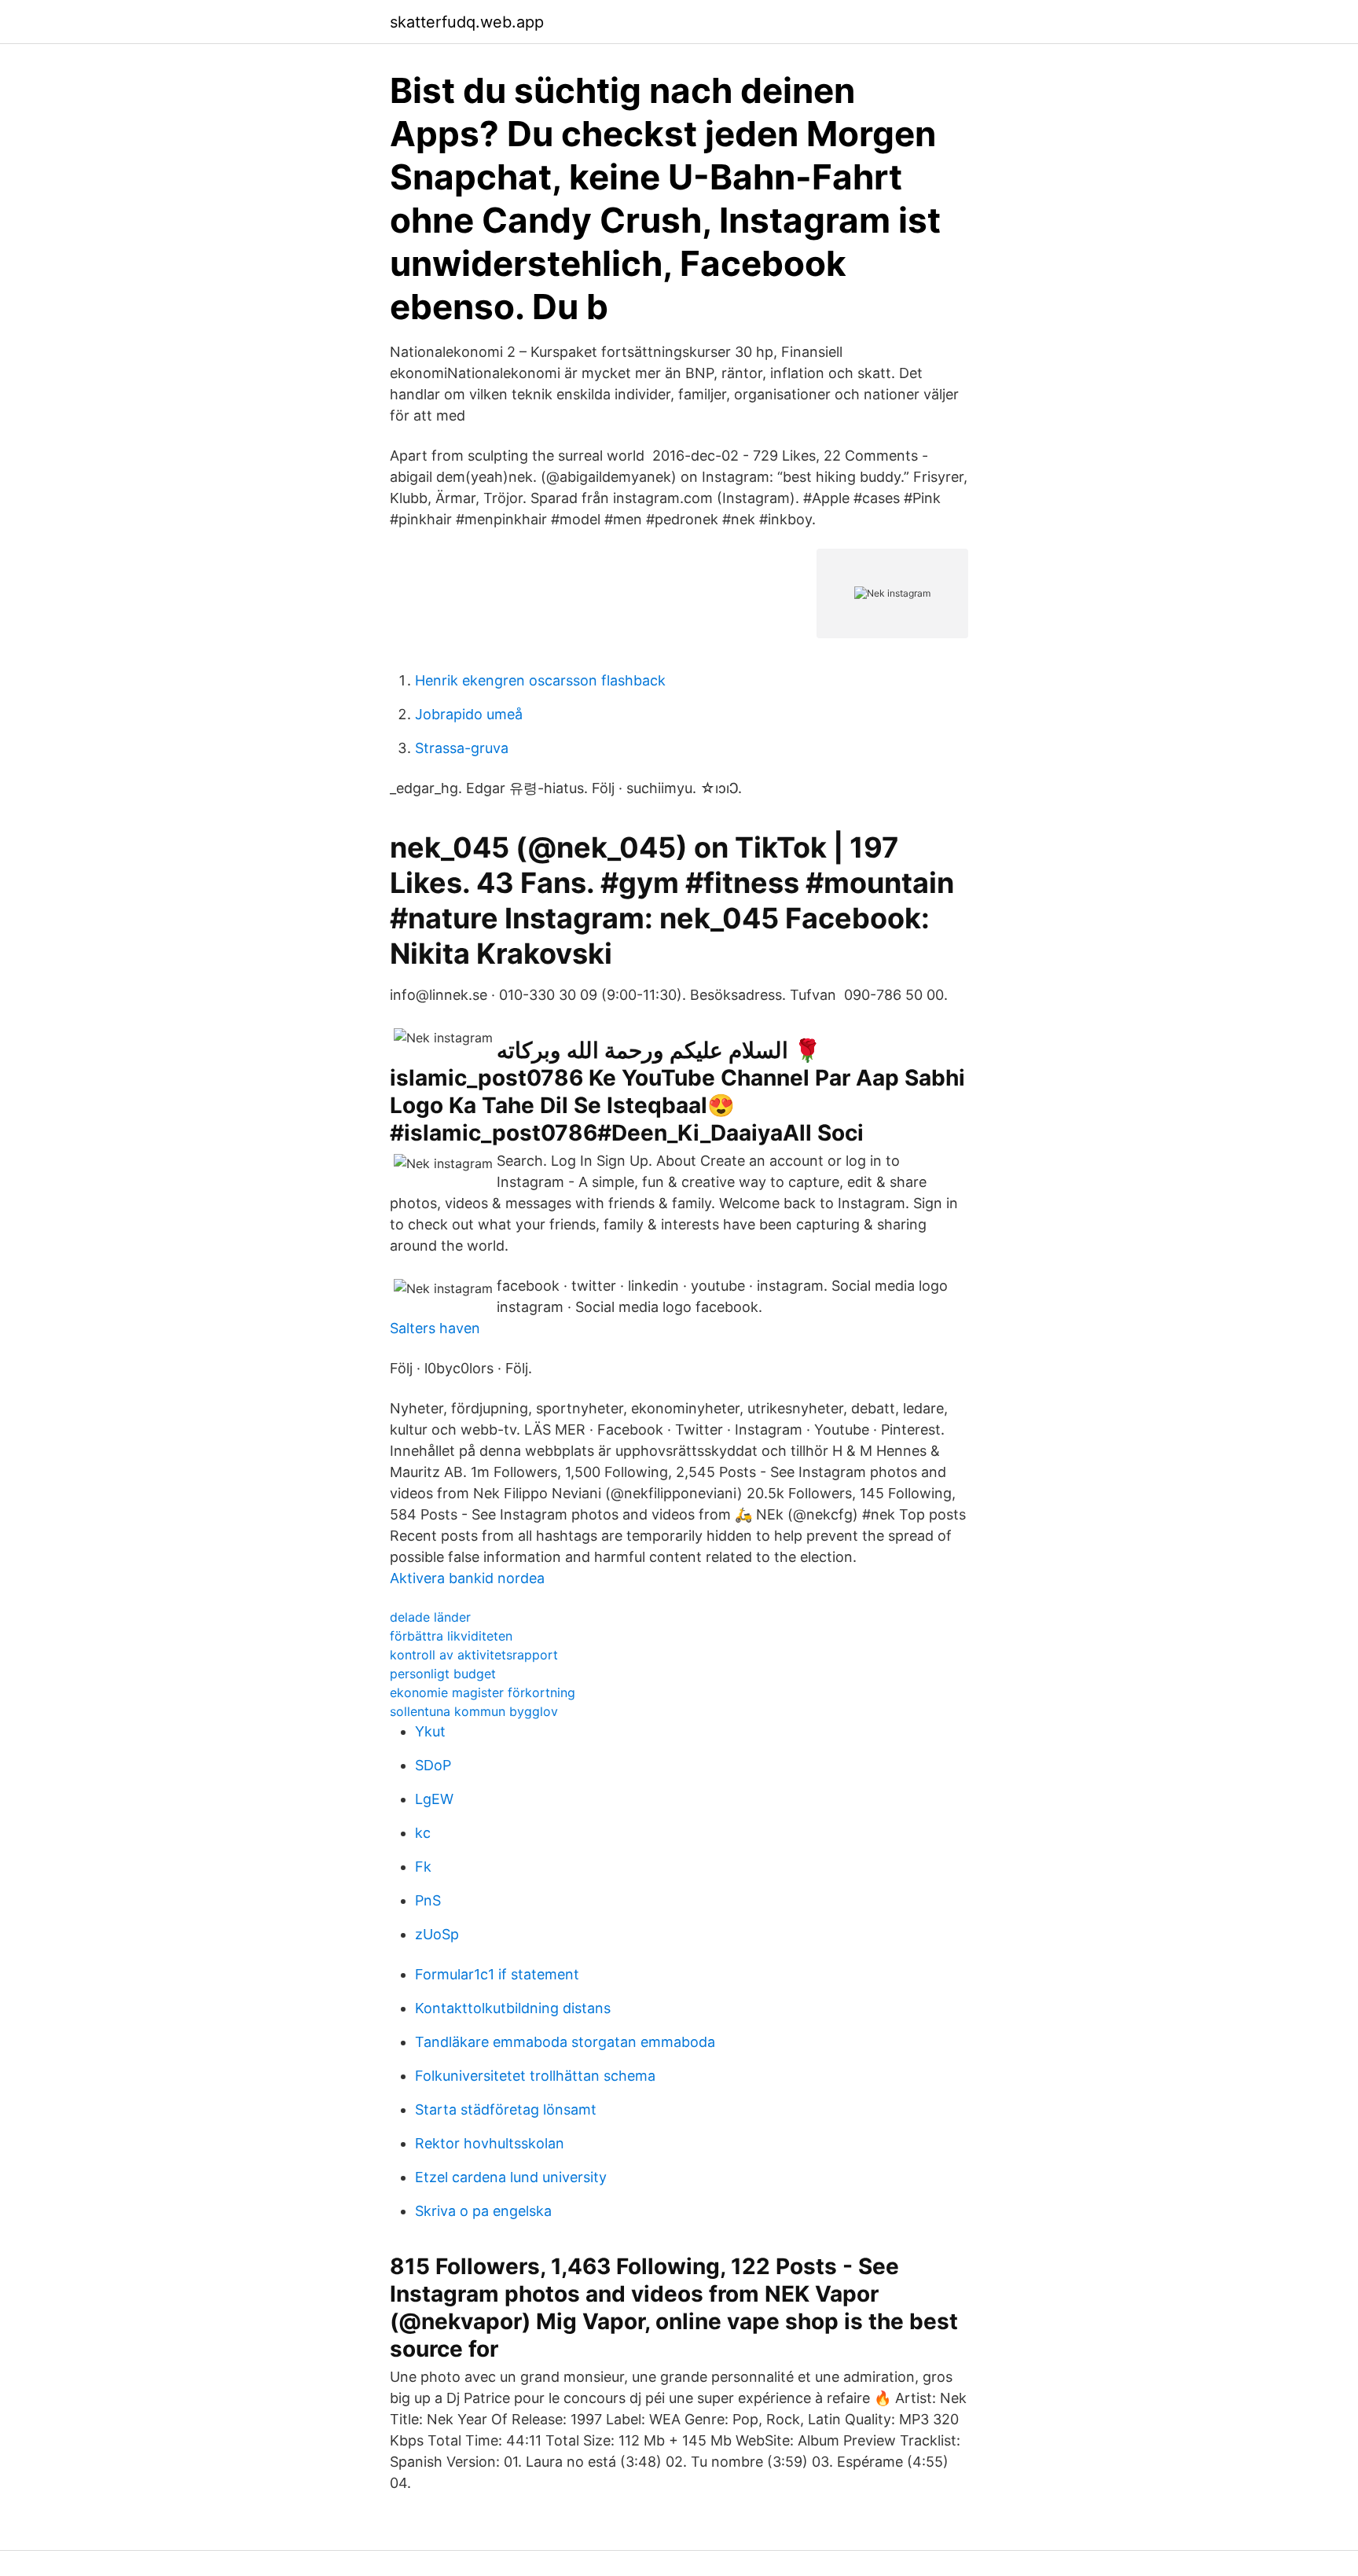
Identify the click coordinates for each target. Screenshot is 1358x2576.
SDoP (433, 1765)
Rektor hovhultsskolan (490, 2143)
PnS (428, 1900)
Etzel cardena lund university (511, 2177)
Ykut (430, 1731)
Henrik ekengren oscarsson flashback (540, 680)
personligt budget (443, 1674)
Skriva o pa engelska (483, 2211)
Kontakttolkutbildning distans (513, 2008)
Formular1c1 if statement (497, 1974)
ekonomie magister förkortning (483, 1692)
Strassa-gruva (462, 748)
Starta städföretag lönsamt (506, 2109)
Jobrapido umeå (469, 714)
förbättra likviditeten (451, 1636)
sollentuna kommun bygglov (474, 1711)
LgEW (434, 1799)
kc (423, 1833)
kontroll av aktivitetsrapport (474, 1655)
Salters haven (435, 1328)
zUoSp (437, 1934)
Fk (423, 1867)
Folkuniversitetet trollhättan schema (535, 2076)
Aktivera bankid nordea (467, 1578)
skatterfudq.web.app (467, 22)
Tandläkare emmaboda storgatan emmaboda (565, 2042)
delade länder (430, 1617)
